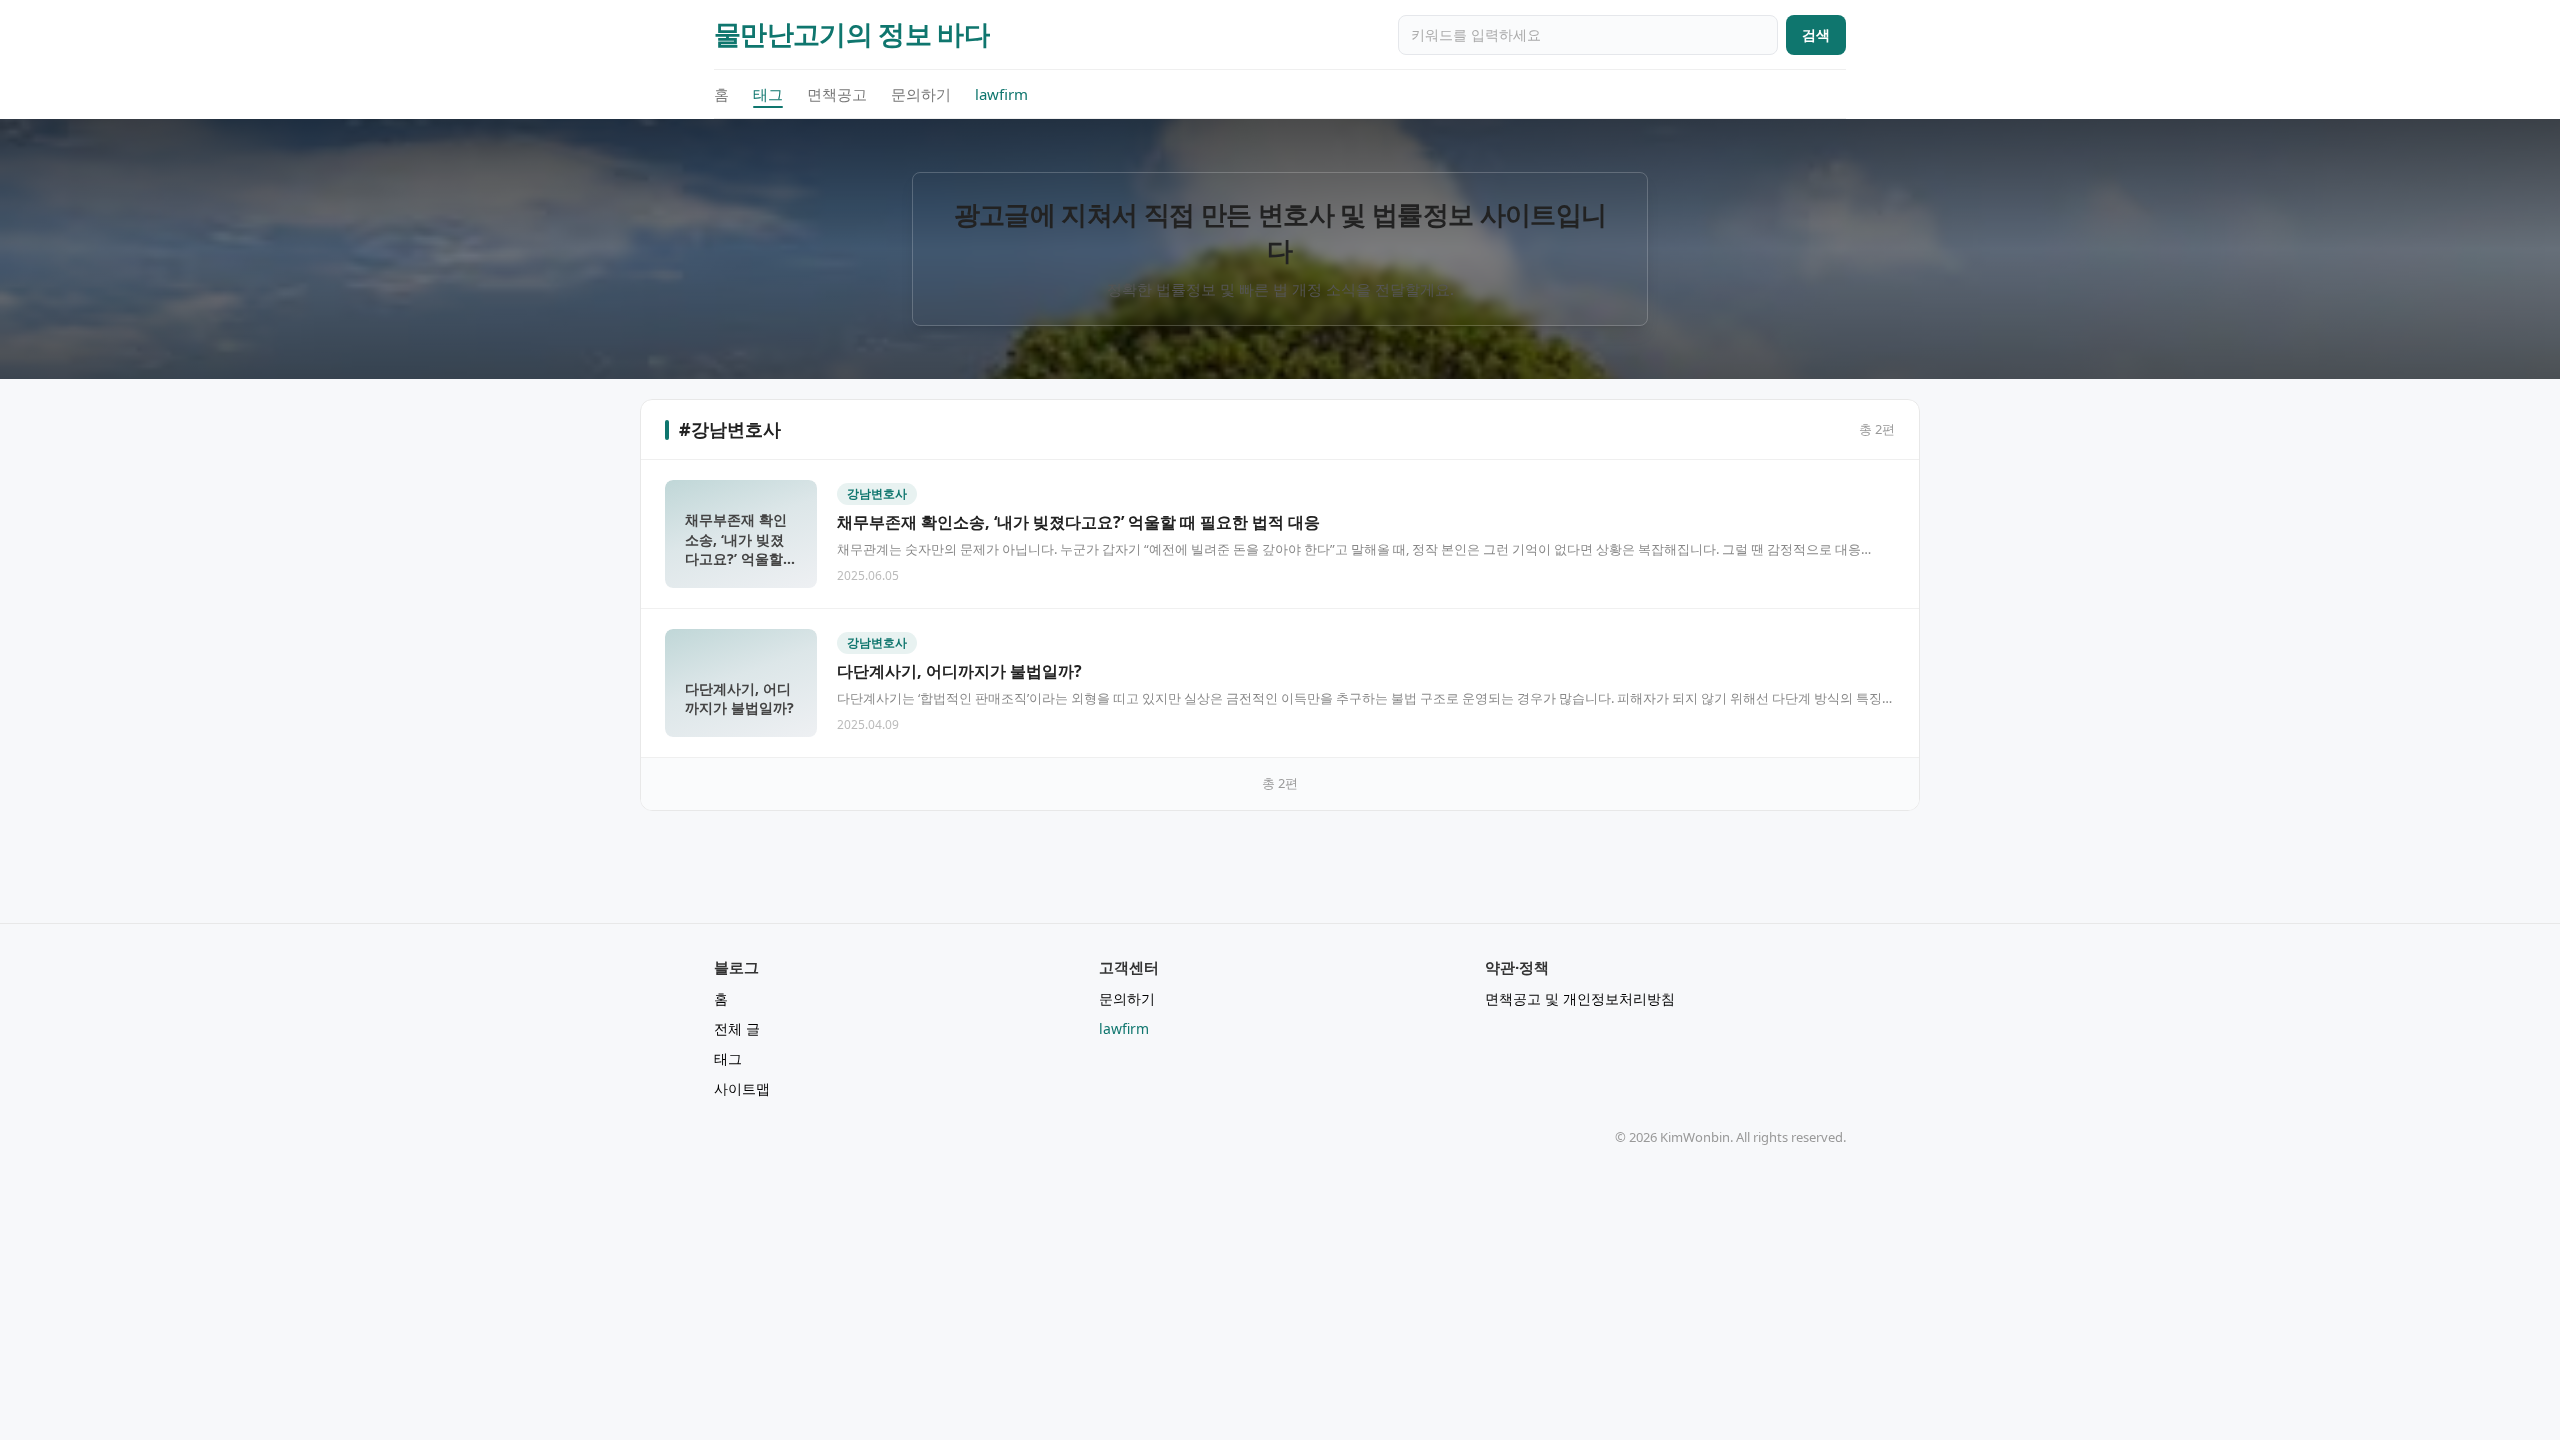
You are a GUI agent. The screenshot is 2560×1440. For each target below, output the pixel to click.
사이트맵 (742, 1088)
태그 (768, 94)
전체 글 (737, 1028)
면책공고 (837, 94)
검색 (1816, 34)
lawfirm (1001, 94)
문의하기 (921, 94)
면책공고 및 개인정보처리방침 (1580, 998)
